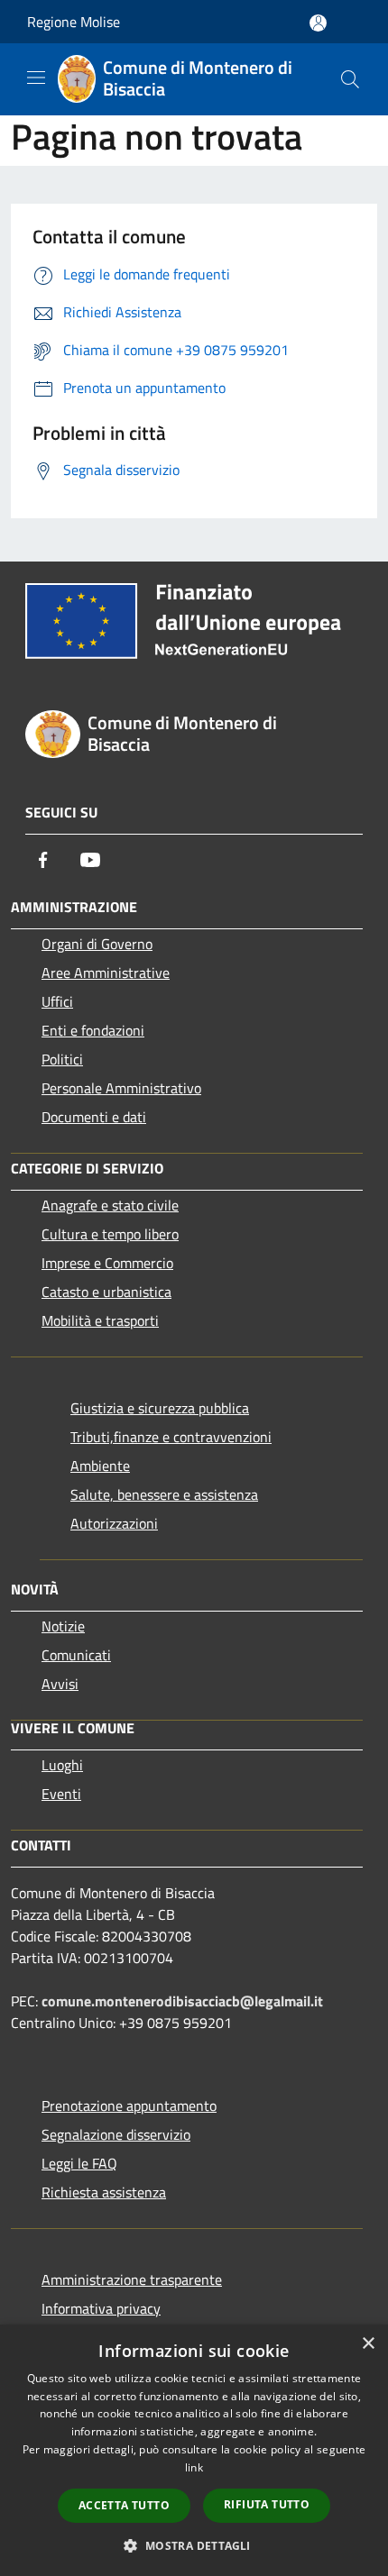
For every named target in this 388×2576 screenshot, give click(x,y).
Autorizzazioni (114, 1523)
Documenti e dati (94, 1117)
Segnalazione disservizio (116, 2134)
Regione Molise (74, 22)
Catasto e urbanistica (106, 1292)
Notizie (63, 1626)
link (194, 2467)
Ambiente (100, 1466)
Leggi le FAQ (79, 2163)
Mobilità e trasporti (100, 1320)
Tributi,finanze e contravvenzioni (171, 1437)
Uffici (57, 1001)
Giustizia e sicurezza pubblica (160, 1408)
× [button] (368, 2344)
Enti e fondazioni (93, 1030)
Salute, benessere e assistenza (164, 1494)
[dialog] (194, 2450)
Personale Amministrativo (121, 1088)
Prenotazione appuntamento (129, 2106)
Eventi (61, 1794)
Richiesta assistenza (104, 2192)
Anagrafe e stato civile (110, 1205)
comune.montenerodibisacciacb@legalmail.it (182, 2001)
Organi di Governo (97, 944)
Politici (62, 1059)
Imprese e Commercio (107, 1263)
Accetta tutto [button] (124, 2505)
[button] (194, 2545)
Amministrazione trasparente (132, 2279)
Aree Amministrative (106, 973)
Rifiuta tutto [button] (267, 2504)
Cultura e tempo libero (110, 1234)
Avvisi (60, 1684)
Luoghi (62, 1765)
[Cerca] (350, 79)
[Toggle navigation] (36, 78)
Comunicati (76, 1655)
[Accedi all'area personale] (318, 23)
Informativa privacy (101, 2308)
